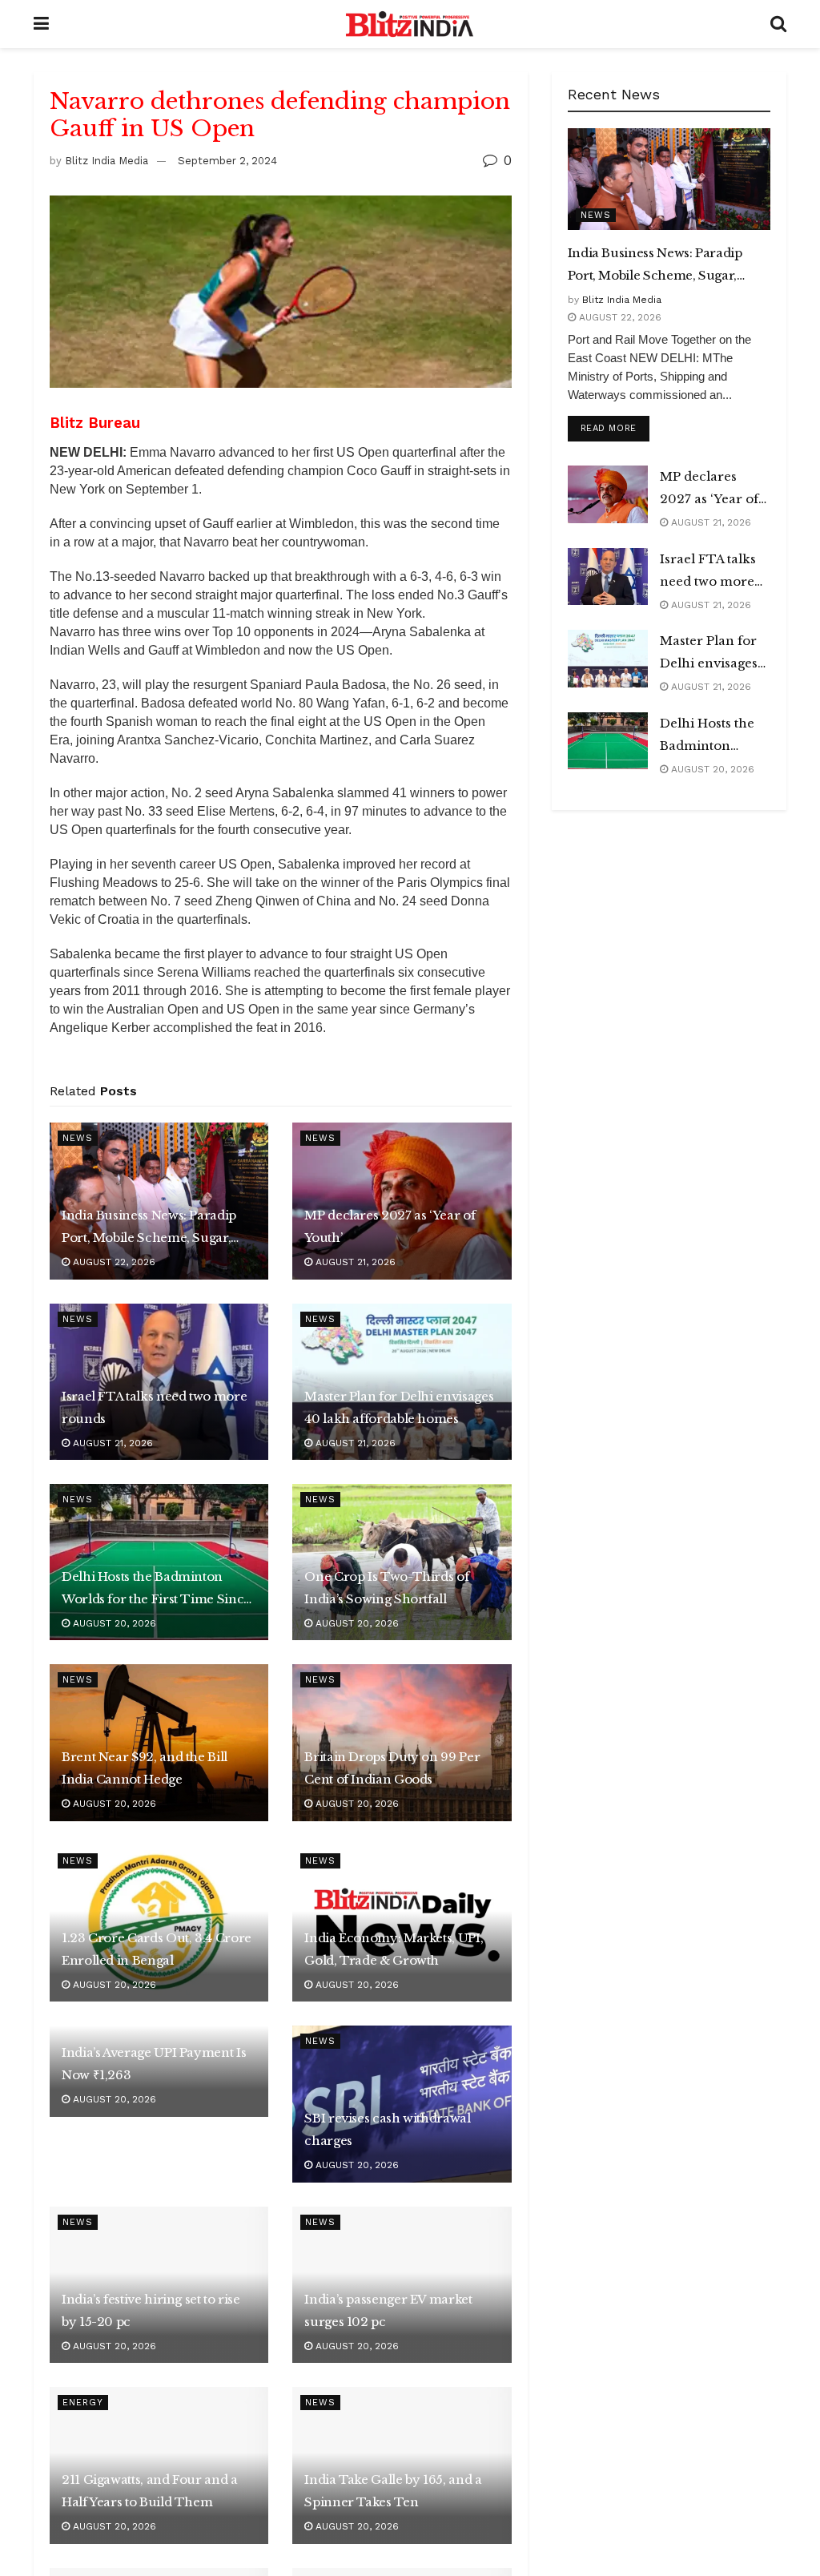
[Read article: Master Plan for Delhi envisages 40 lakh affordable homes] (608, 659)
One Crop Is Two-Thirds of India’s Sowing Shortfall (386, 1588)
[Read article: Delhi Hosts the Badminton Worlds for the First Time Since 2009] (608, 741)
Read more (615, 428)
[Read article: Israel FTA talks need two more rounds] (608, 577)
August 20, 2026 (113, 1623)
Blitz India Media (107, 161)
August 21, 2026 (354, 1262)
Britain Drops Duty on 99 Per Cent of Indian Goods (392, 1768)
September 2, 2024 (227, 161)
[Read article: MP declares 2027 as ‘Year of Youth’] (608, 494)
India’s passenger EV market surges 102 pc (388, 2310)
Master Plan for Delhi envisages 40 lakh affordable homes (399, 1407)
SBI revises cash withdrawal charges (387, 2129)
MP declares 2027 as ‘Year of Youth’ (390, 1226)
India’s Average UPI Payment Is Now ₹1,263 (154, 2064)
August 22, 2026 (113, 1262)
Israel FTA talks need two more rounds (154, 1407)
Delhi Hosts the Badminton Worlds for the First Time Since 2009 (156, 1590)
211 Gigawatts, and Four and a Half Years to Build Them (150, 2491)
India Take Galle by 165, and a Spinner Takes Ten (393, 2491)
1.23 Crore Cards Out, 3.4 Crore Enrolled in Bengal (157, 1949)
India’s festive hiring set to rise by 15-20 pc (151, 2310)
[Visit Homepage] (410, 24)
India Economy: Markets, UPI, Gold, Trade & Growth (394, 1949)
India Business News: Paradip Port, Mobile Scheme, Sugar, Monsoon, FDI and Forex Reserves (149, 1228)
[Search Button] (778, 24)
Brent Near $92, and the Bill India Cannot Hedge (145, 1768)
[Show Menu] (41, 24)
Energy (83, 2403)
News (78, 1138)
